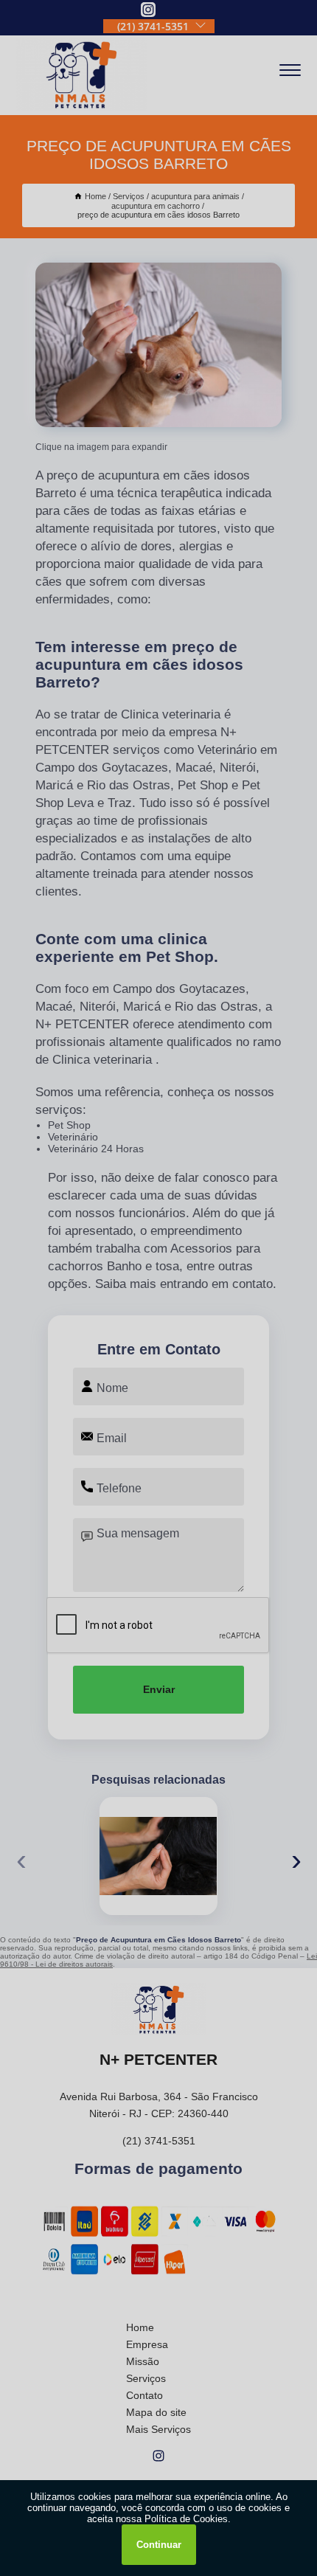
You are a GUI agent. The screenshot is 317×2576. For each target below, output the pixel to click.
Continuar (159, 2545)
